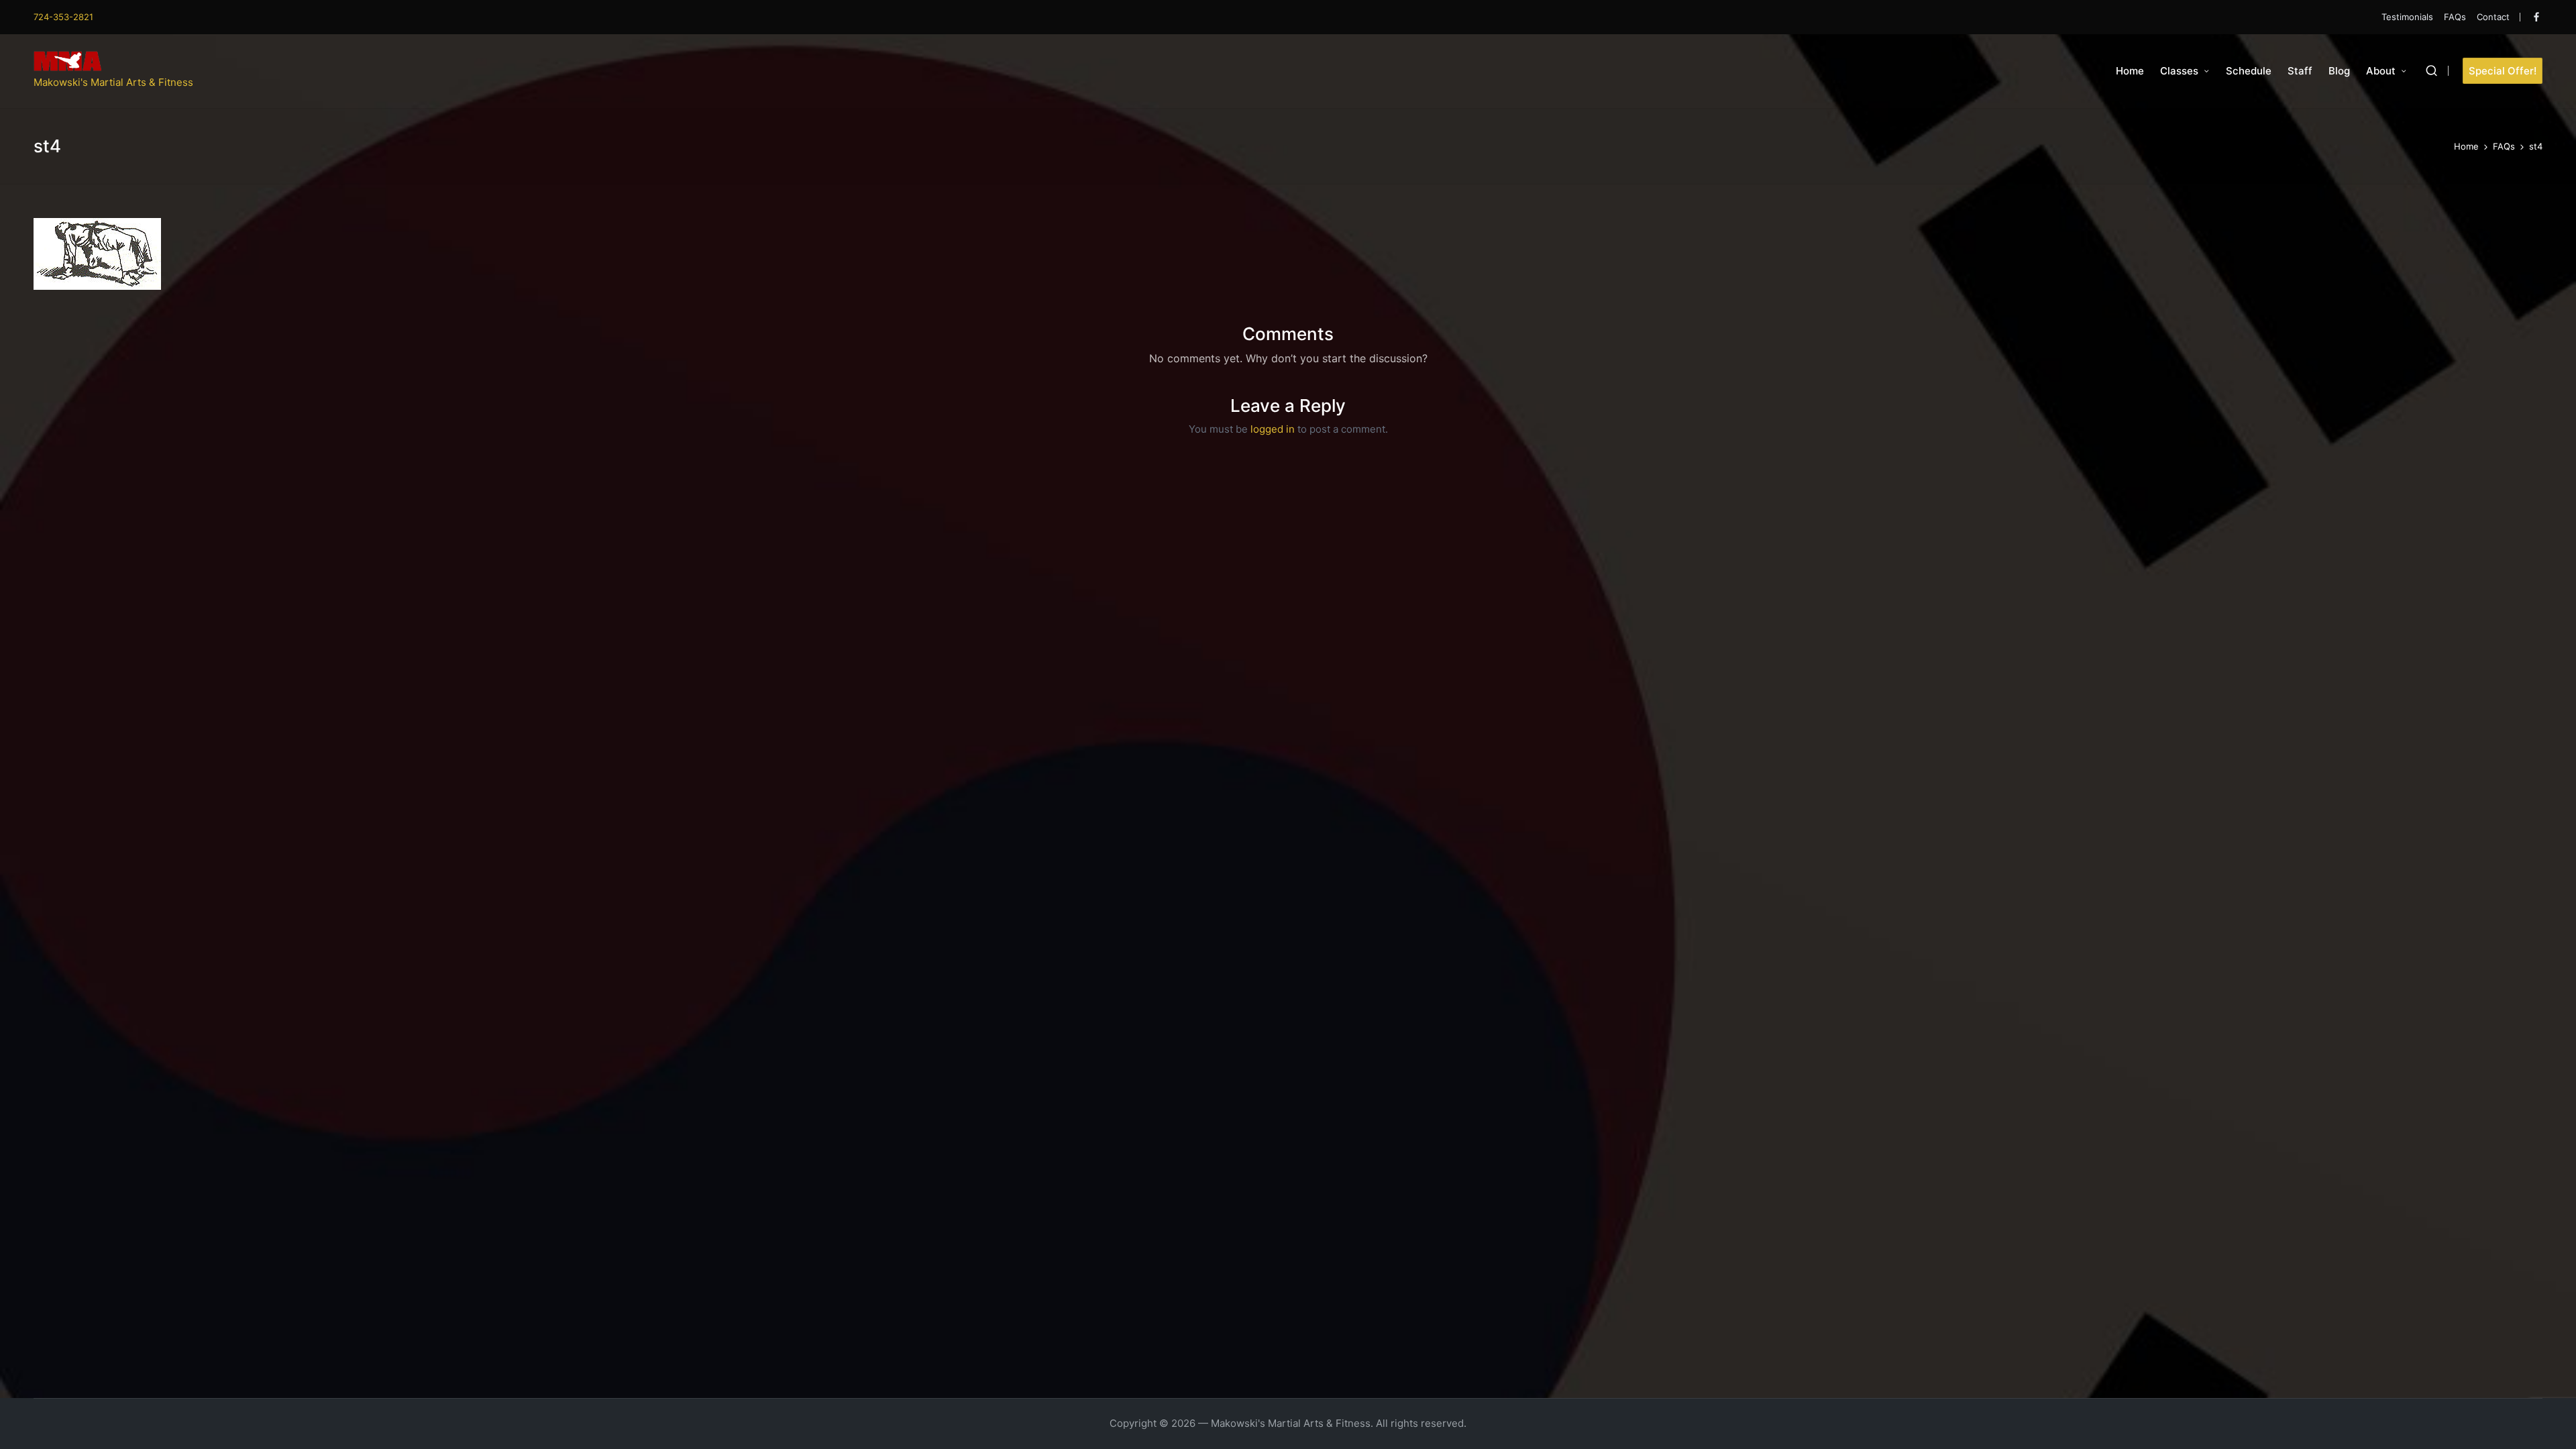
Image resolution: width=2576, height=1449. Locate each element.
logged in (1273, 429)
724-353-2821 (63, 17)
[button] (2503, 71)
